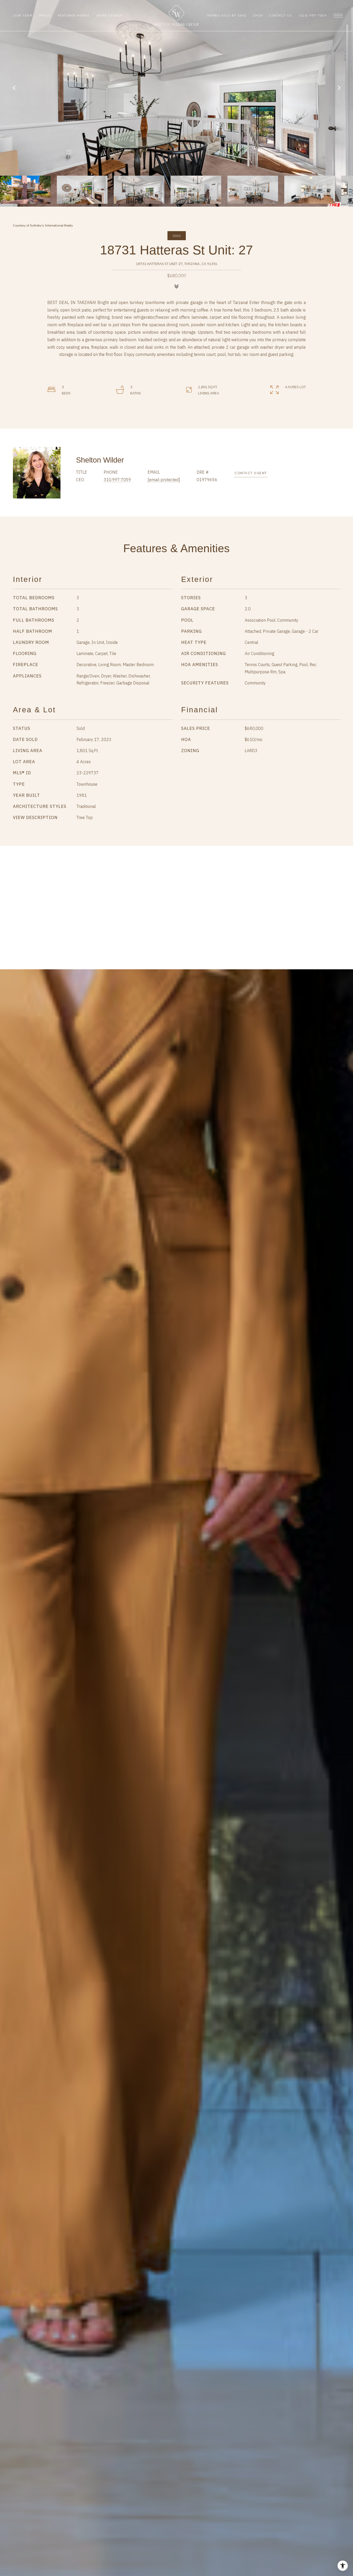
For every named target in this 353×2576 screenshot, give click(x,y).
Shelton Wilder (100, 460)
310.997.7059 (117, 480)
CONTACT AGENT (251, 473)
